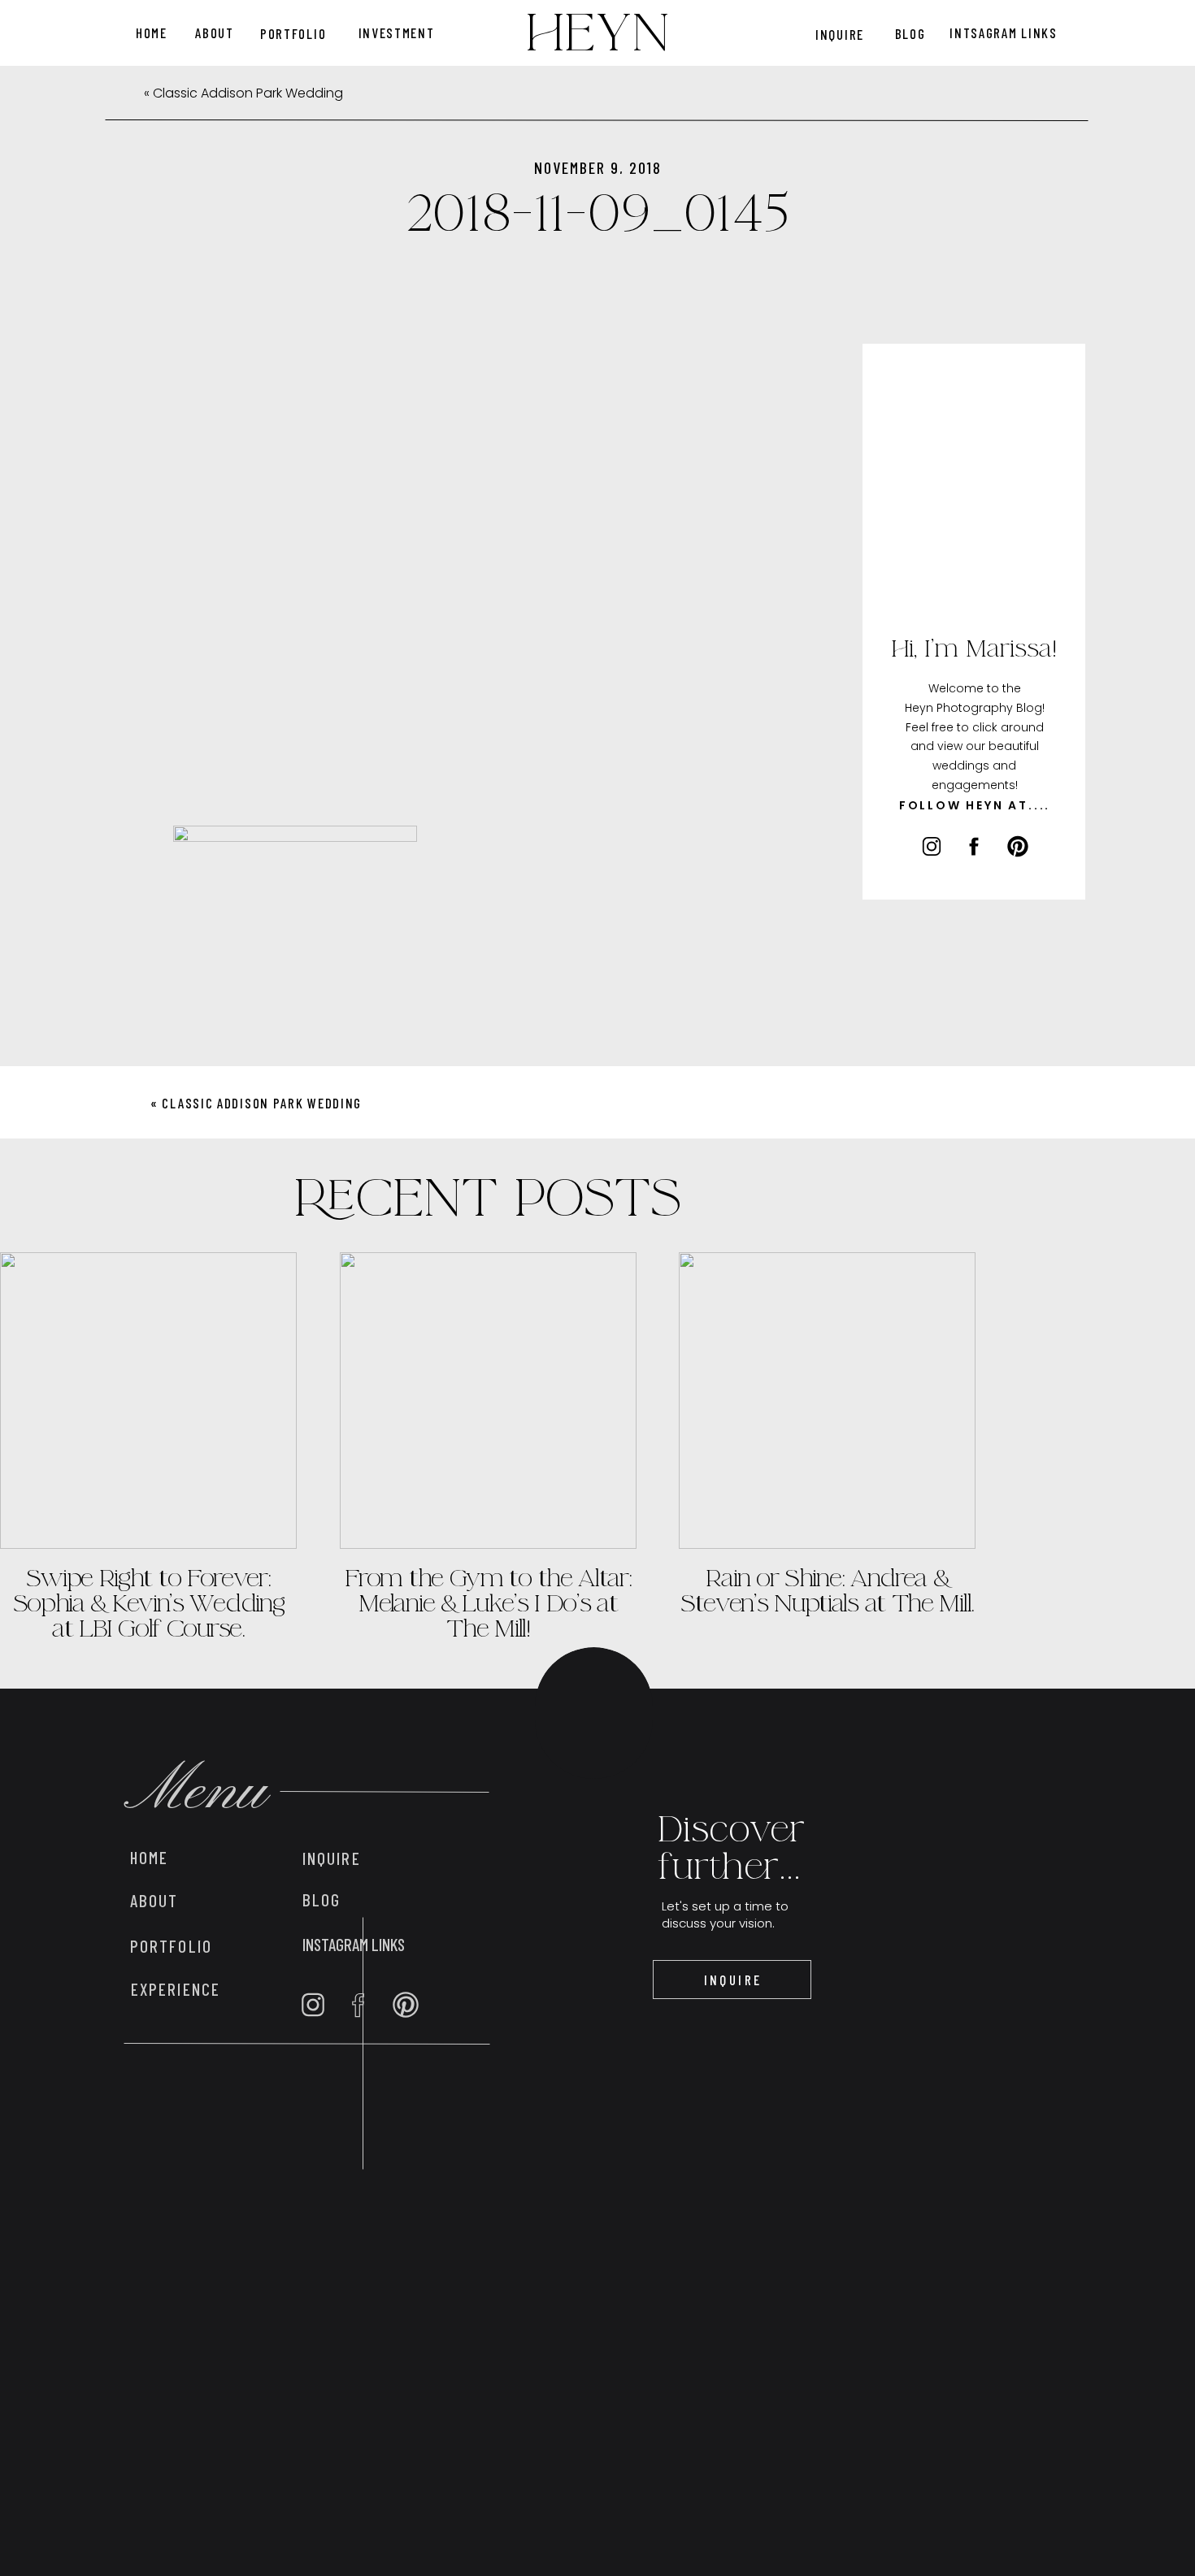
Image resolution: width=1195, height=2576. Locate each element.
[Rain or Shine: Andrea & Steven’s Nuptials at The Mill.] (827, 1401)
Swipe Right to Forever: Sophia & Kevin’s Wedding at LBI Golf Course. (149, 1603)
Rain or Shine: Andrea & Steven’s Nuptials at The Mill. (827, 1591)
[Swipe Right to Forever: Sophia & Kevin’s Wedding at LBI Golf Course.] (148, 1401)
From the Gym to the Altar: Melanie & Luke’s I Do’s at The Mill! (488, 1603)
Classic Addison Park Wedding (248, 93)
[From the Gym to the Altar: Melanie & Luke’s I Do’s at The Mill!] (488, 1401)
